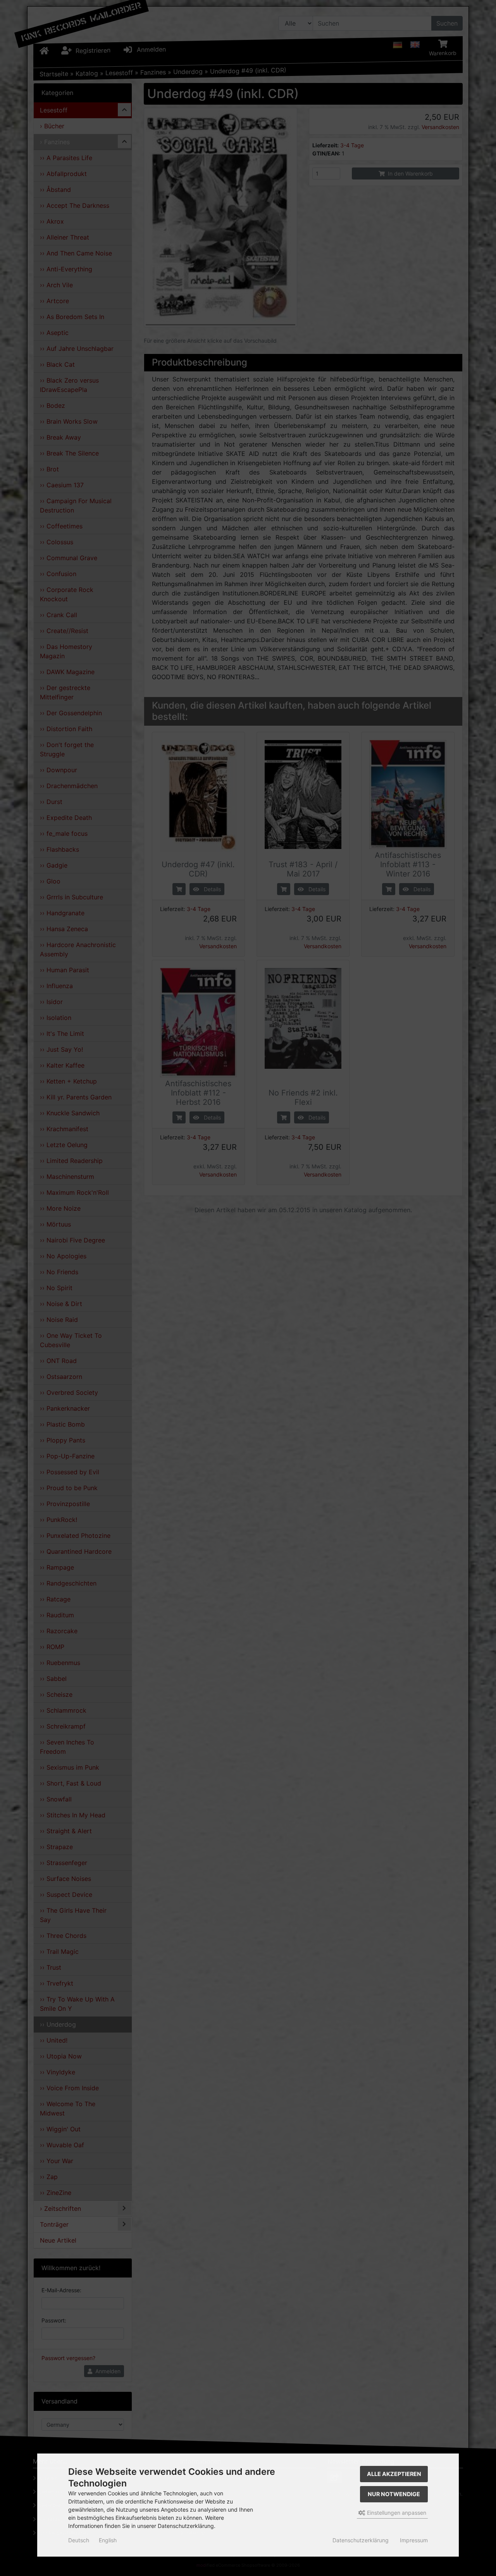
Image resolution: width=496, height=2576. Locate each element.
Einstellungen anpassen (396, 2513)
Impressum (414, 2540)
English (108, 2540)
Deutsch (79, 2540)
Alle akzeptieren (394, 2474)
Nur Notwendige (394, 2494)
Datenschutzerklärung (361, 2540)
